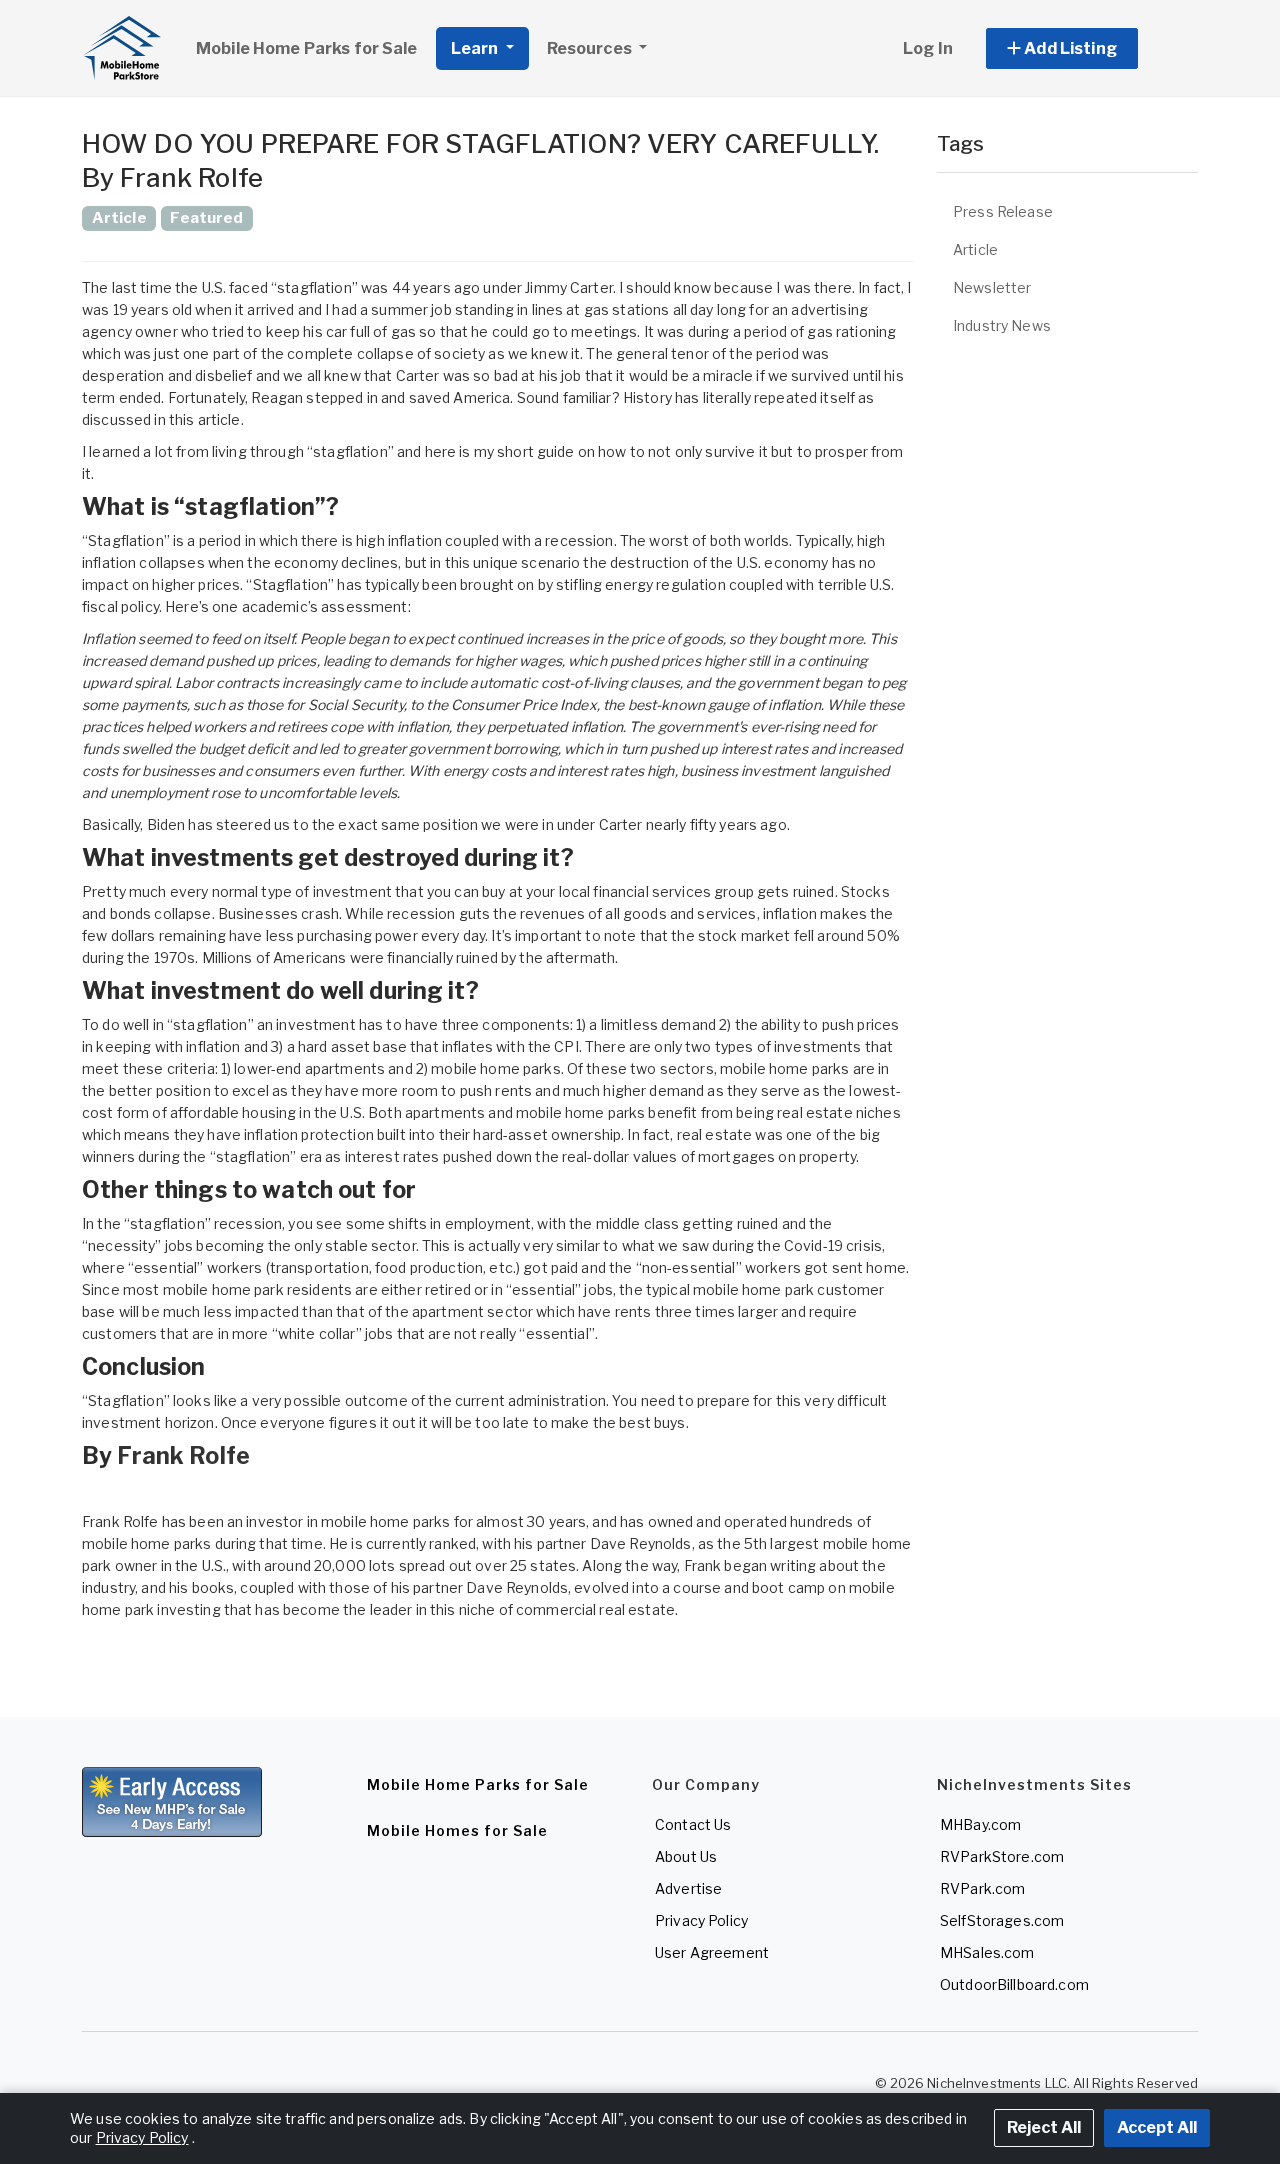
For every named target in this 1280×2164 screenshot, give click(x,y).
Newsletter (992, 287)
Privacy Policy (701, 1920)
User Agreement (712, 1952)
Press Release (1003, 211)
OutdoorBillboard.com (1014, 1984)
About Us (686, 1856)
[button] (1084, 48)
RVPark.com (982, 1888)
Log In (928, 48)
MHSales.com (987, 1952)
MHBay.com (980, 1824)
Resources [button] (591, 48)
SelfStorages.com (1002, 1920)
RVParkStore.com (1002, 1856)
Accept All (1157, 2127)
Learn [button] (476, 48)
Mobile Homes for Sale (457, 1830)
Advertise (688, 1888)
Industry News (1002, 325)
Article (975, 249)
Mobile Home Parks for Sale (307, 48)
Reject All (1044, 2127)
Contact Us (693, 1824)
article (219, 419)
